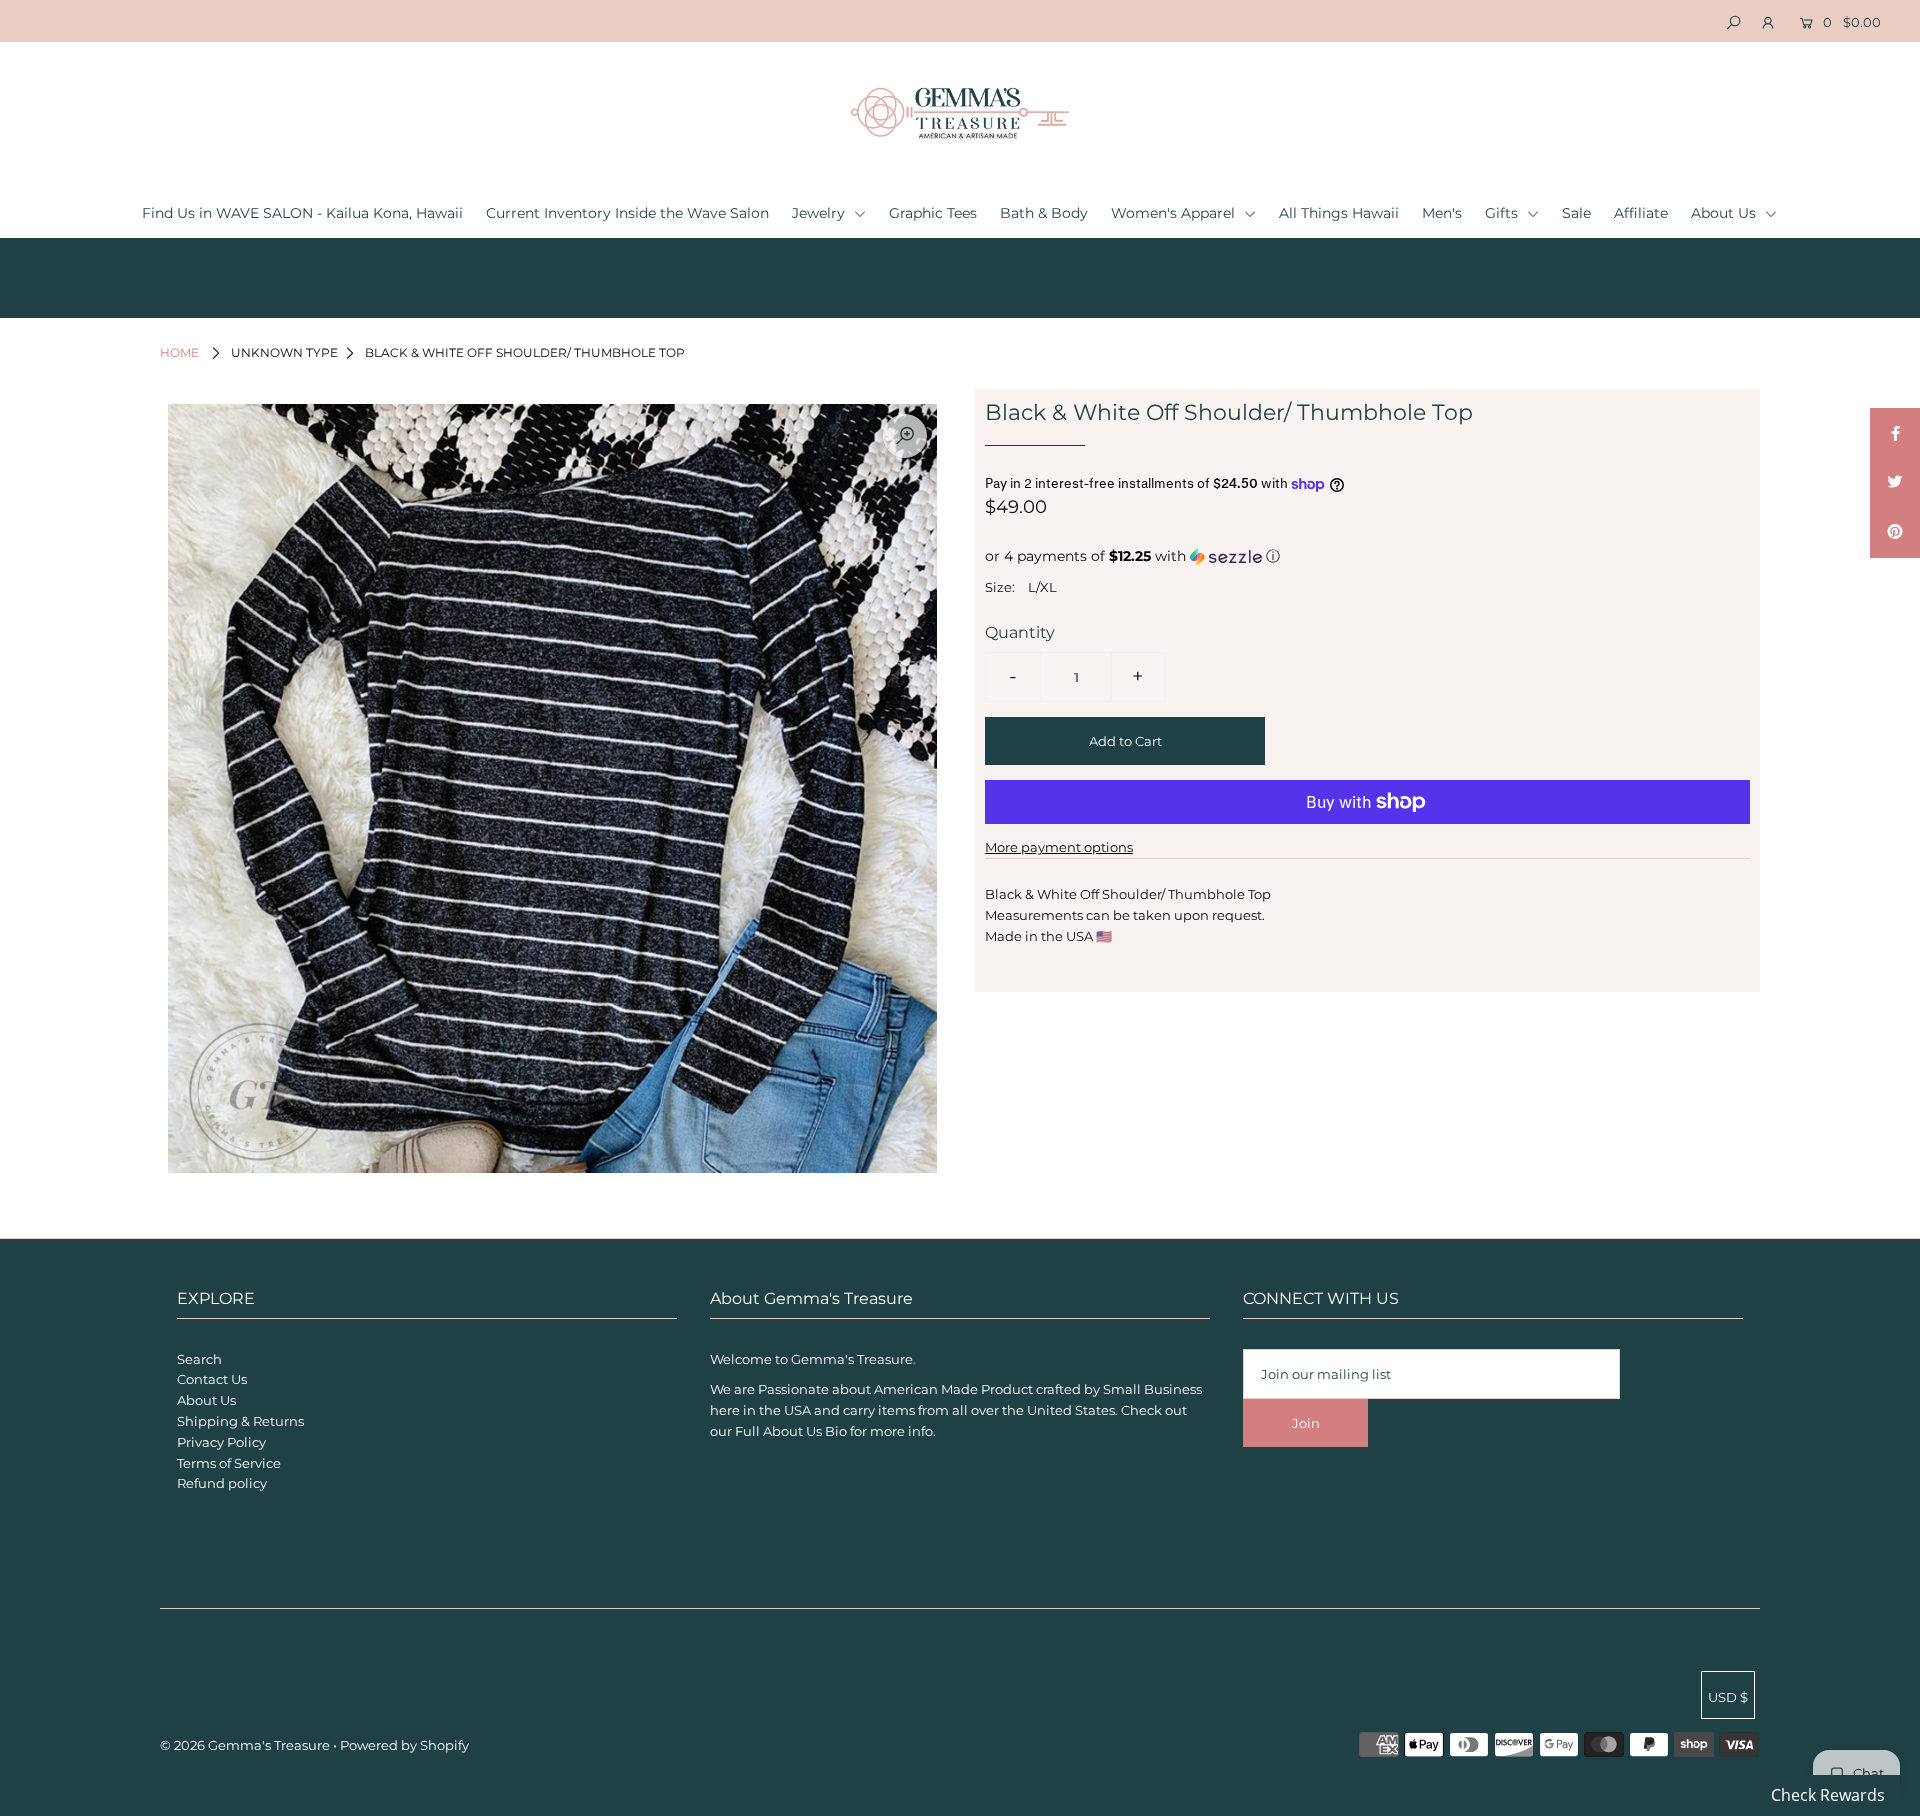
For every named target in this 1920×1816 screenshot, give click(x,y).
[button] (1367, 556)
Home (179, 352)
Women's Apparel (1175, 213)
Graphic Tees (933, 213)
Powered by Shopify (404, 1745)
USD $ (1728, 1697)
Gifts (1503, 213)
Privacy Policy (221, 1442)
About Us (1725, 213)
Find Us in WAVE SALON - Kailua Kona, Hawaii (302, 213)
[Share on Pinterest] (1895, 533)
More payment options (1059, 847)
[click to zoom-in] (905, 436)
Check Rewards (1828, 1795)
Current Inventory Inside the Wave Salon (627, 213)
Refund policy (222, 1483)
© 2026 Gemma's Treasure (245, 1745)
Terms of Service (229, 1463)
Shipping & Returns (240, 1421)
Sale (1576, 213)
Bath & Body (1044, 213)
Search (199, 1359)
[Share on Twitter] (1895, 483)
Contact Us (212, 1379)
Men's (1442, 213)
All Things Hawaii (1339, 213)
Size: (1000, 587)
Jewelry (820, 213)
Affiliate (1641, 213)
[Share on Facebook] (1895, 433)
